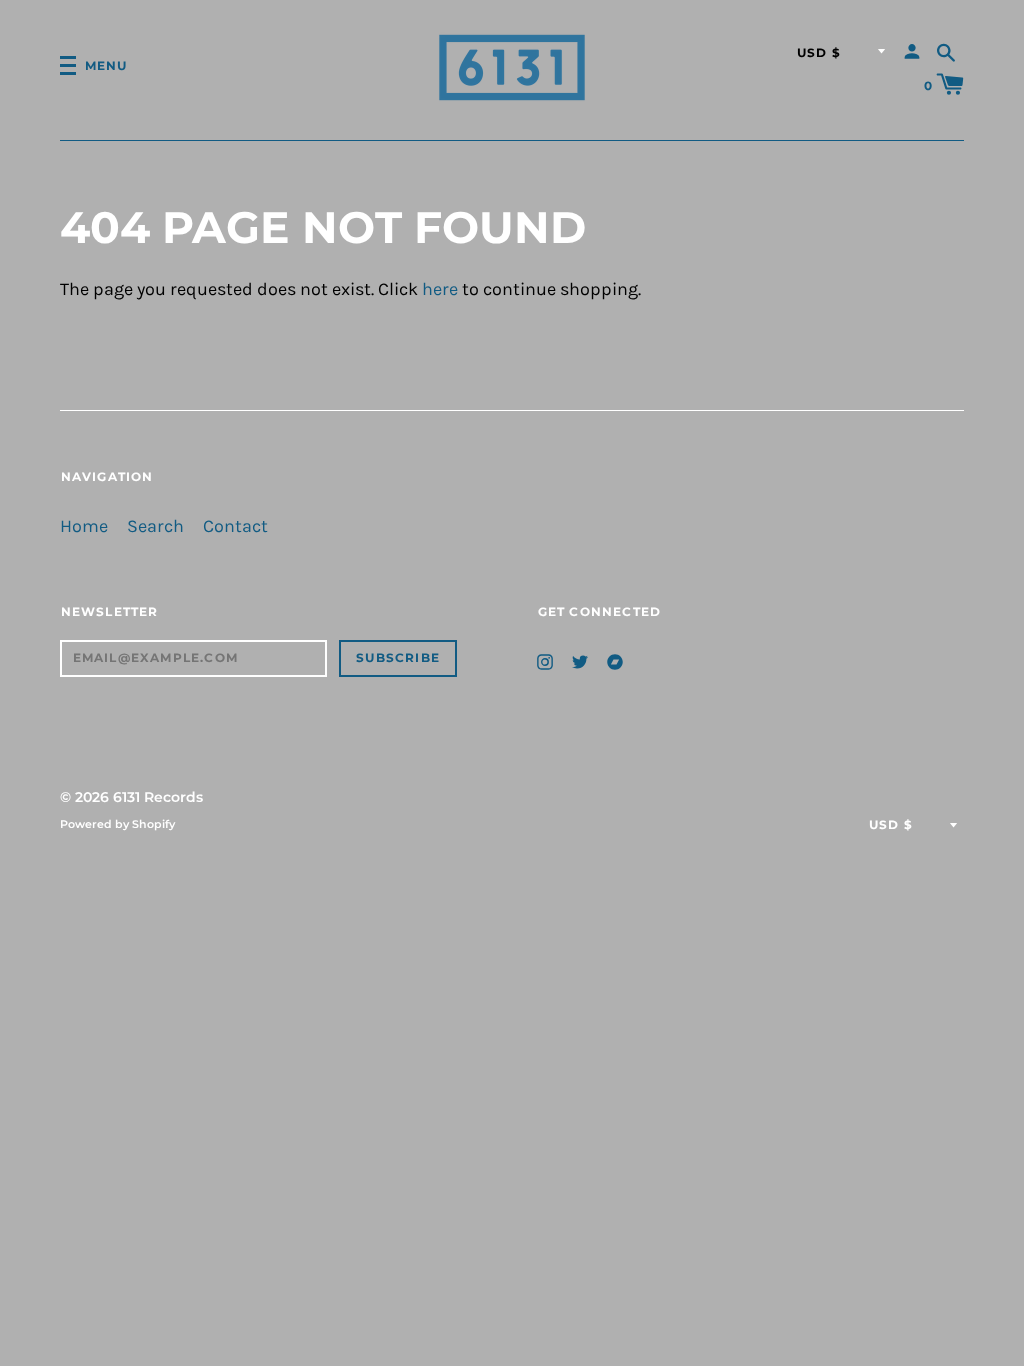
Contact (235, 526)
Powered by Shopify (117, 824)
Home (84, 526)
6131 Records (158, 797)
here (440, 289)
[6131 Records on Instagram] (545, 660)
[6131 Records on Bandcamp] (615, 660)
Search (155, 526)
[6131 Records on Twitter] (580, 660)
